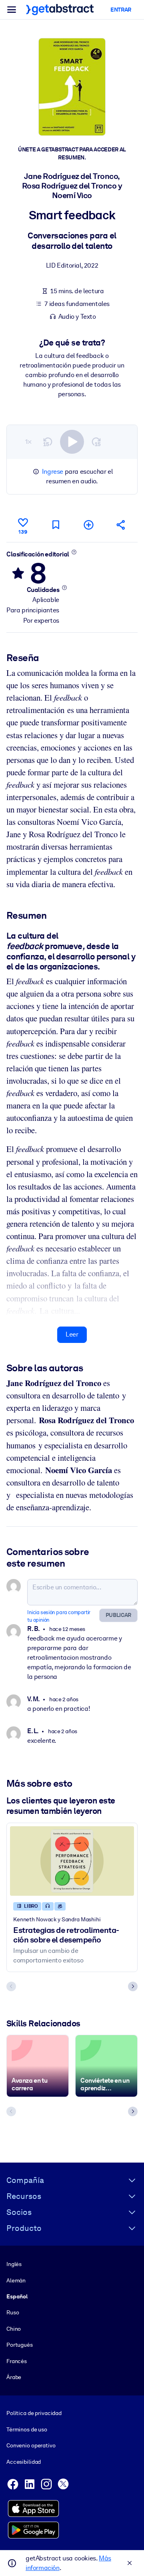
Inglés (14, 2264)
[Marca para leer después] (56, 525)
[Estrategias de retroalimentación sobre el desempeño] (72, 1861)
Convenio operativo (31, 2445)
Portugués (20, 2345)
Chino (14, 2329)
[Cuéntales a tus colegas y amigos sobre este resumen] (121, 525)
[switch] (72, 442)
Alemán (16, 2280)
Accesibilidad (24, 2462)
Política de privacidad (34, 2413)
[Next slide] (133, 1986)
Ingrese (53, 472)
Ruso (13, 2312)
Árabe (14, 2377)
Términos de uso (27, 2429)
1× (28, 442)
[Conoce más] (74, 552)
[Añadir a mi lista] (88, 525)
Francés (17, 2361)
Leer (72, 1334)
